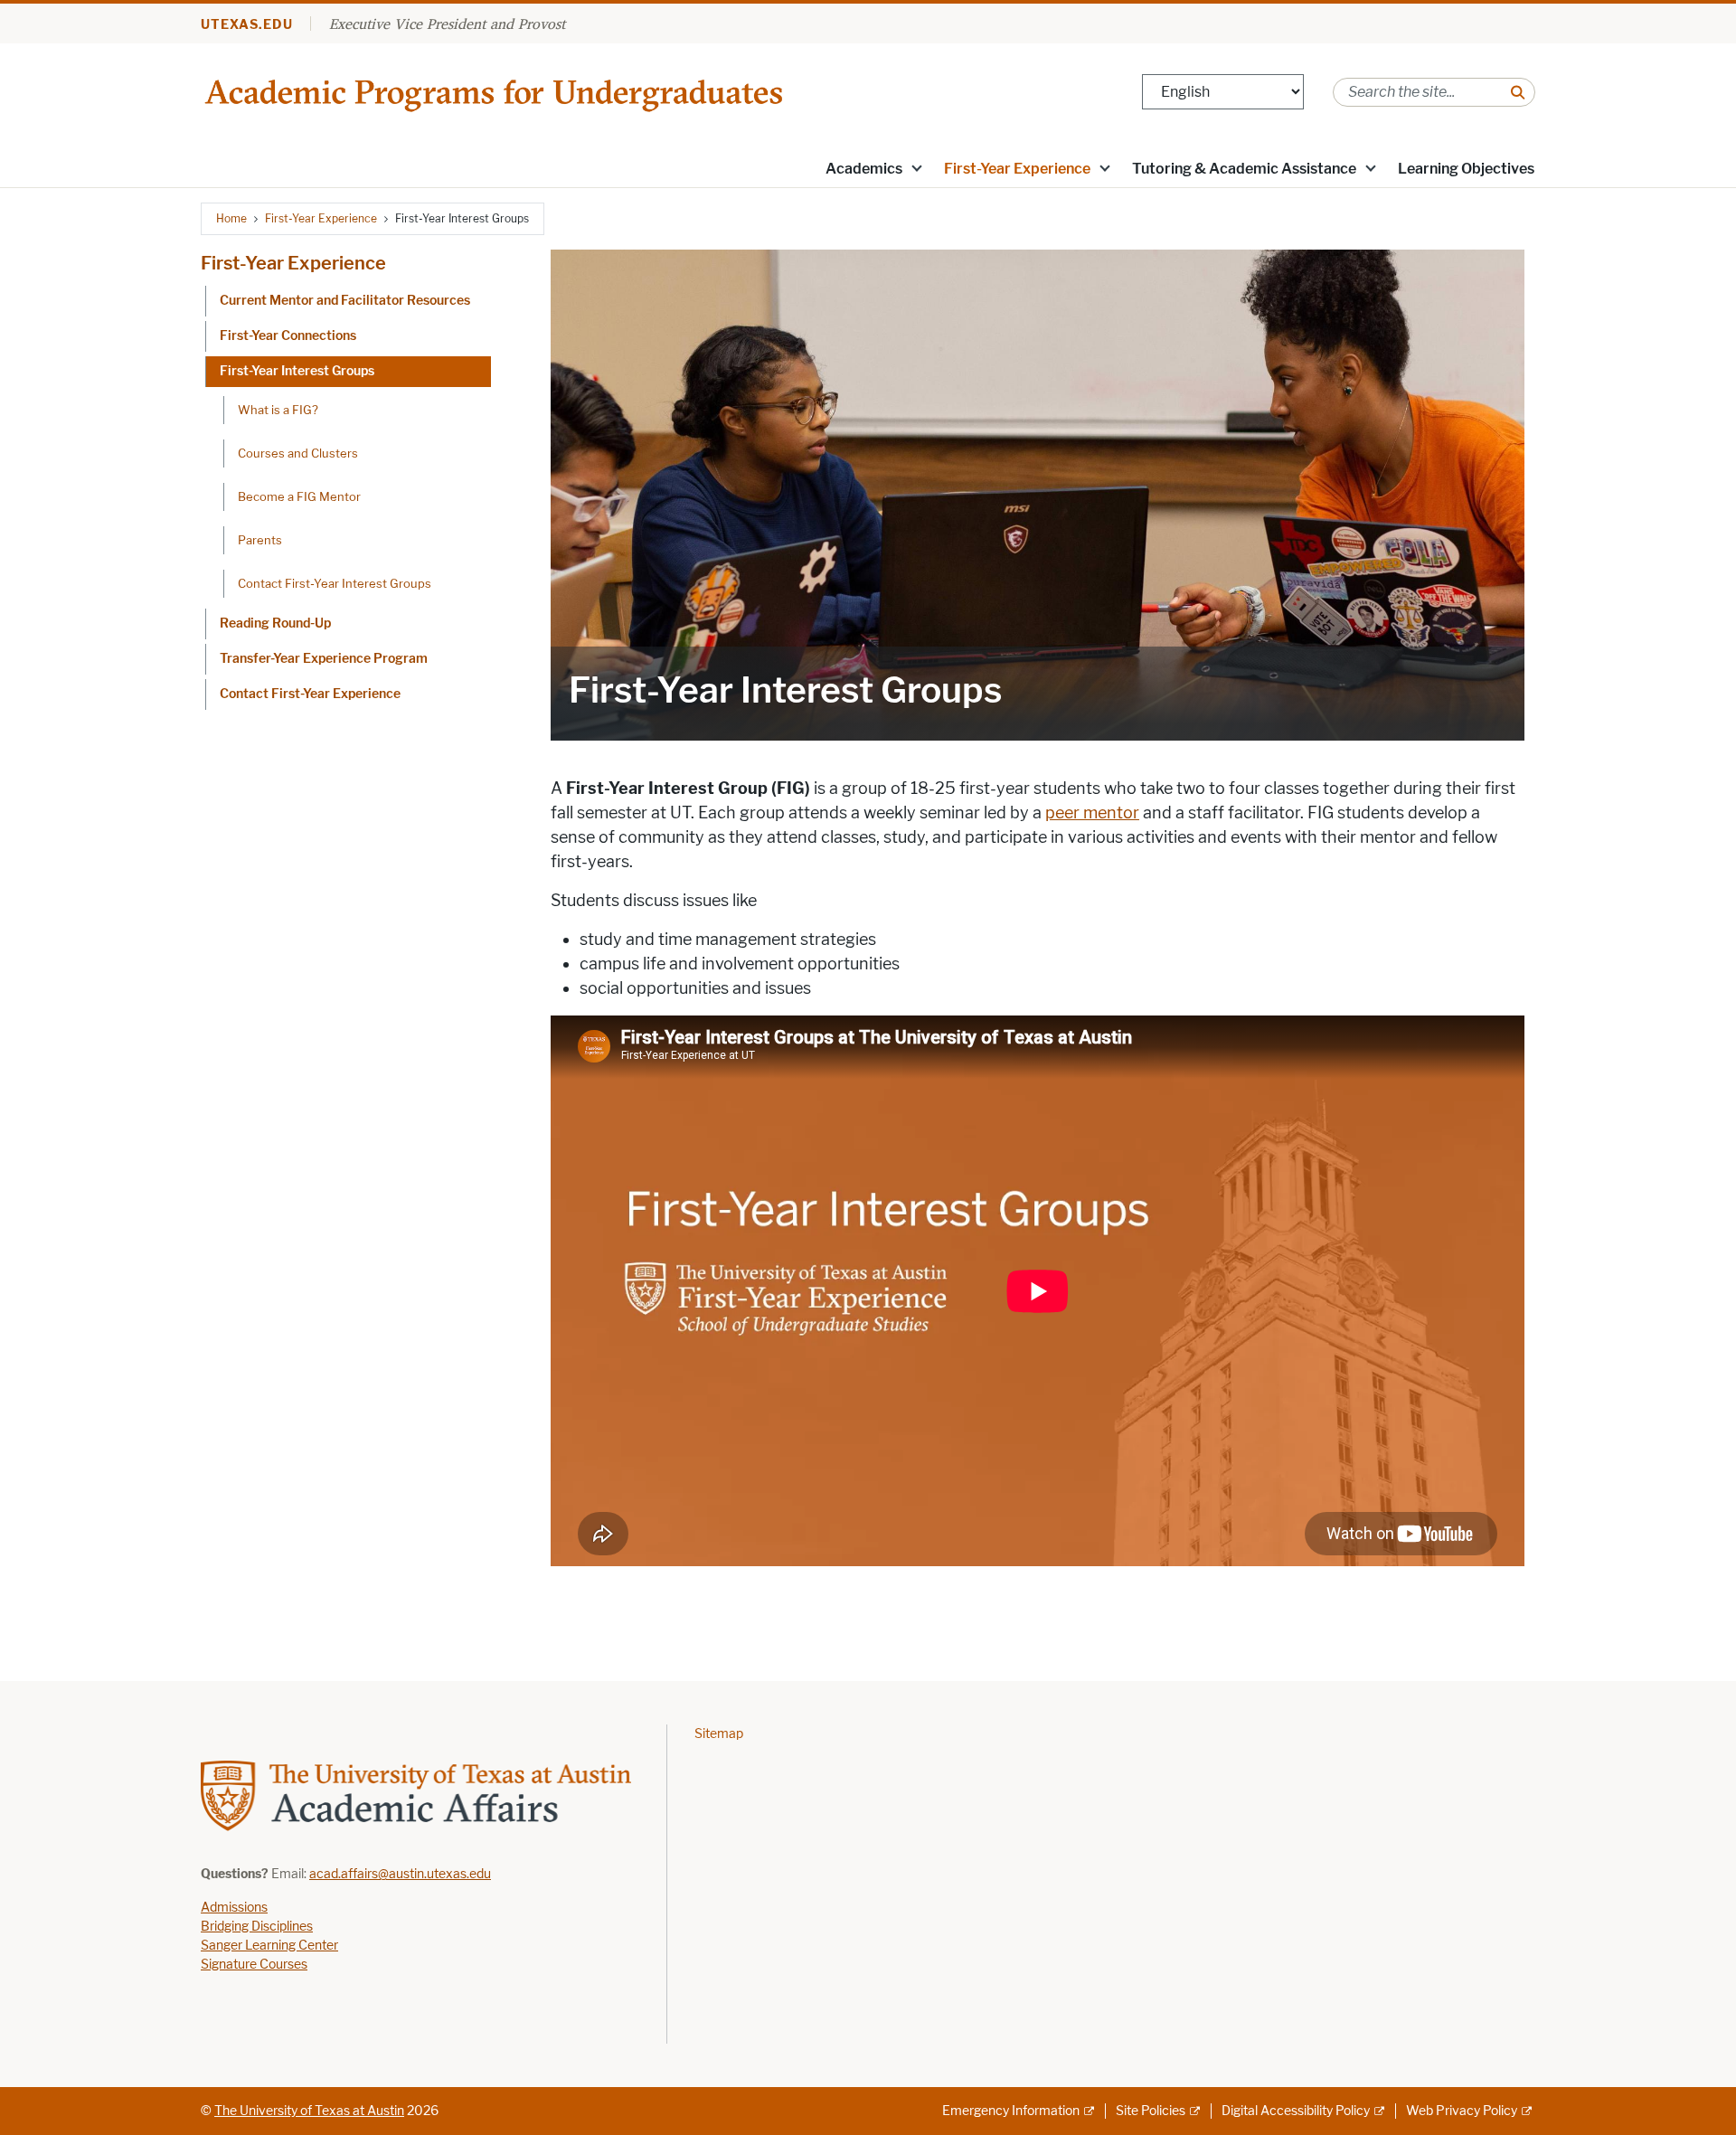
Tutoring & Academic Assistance (1244, 169)
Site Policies (1151, 2111)
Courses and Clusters (298, 453)
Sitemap (719, 1734)
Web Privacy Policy (1462, 2111)
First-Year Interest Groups (297, 371)
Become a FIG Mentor (299, 496)
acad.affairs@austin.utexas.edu (400, 1874)
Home (231, 218)
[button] (917, 167)
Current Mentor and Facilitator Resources (345, 301)
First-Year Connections (288, 336)
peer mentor (1092, 813)
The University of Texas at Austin (309, 2111)
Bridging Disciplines (257, 1927)
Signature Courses (254, 1965)
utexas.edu (247, 25)
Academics (864, 169)
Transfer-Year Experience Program (324, 659)
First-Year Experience (1017, 169)
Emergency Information (1011, 2111)
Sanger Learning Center (269, 1946)
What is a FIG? (278, 410)
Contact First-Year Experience (310, 694)
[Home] (496, 91)
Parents (260, 540)
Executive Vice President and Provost (447, 24)
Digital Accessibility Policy (1296, 2111)
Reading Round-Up (275, 623)
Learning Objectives (1466, 169)
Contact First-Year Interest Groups (335, 583)
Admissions (234, 1908)
